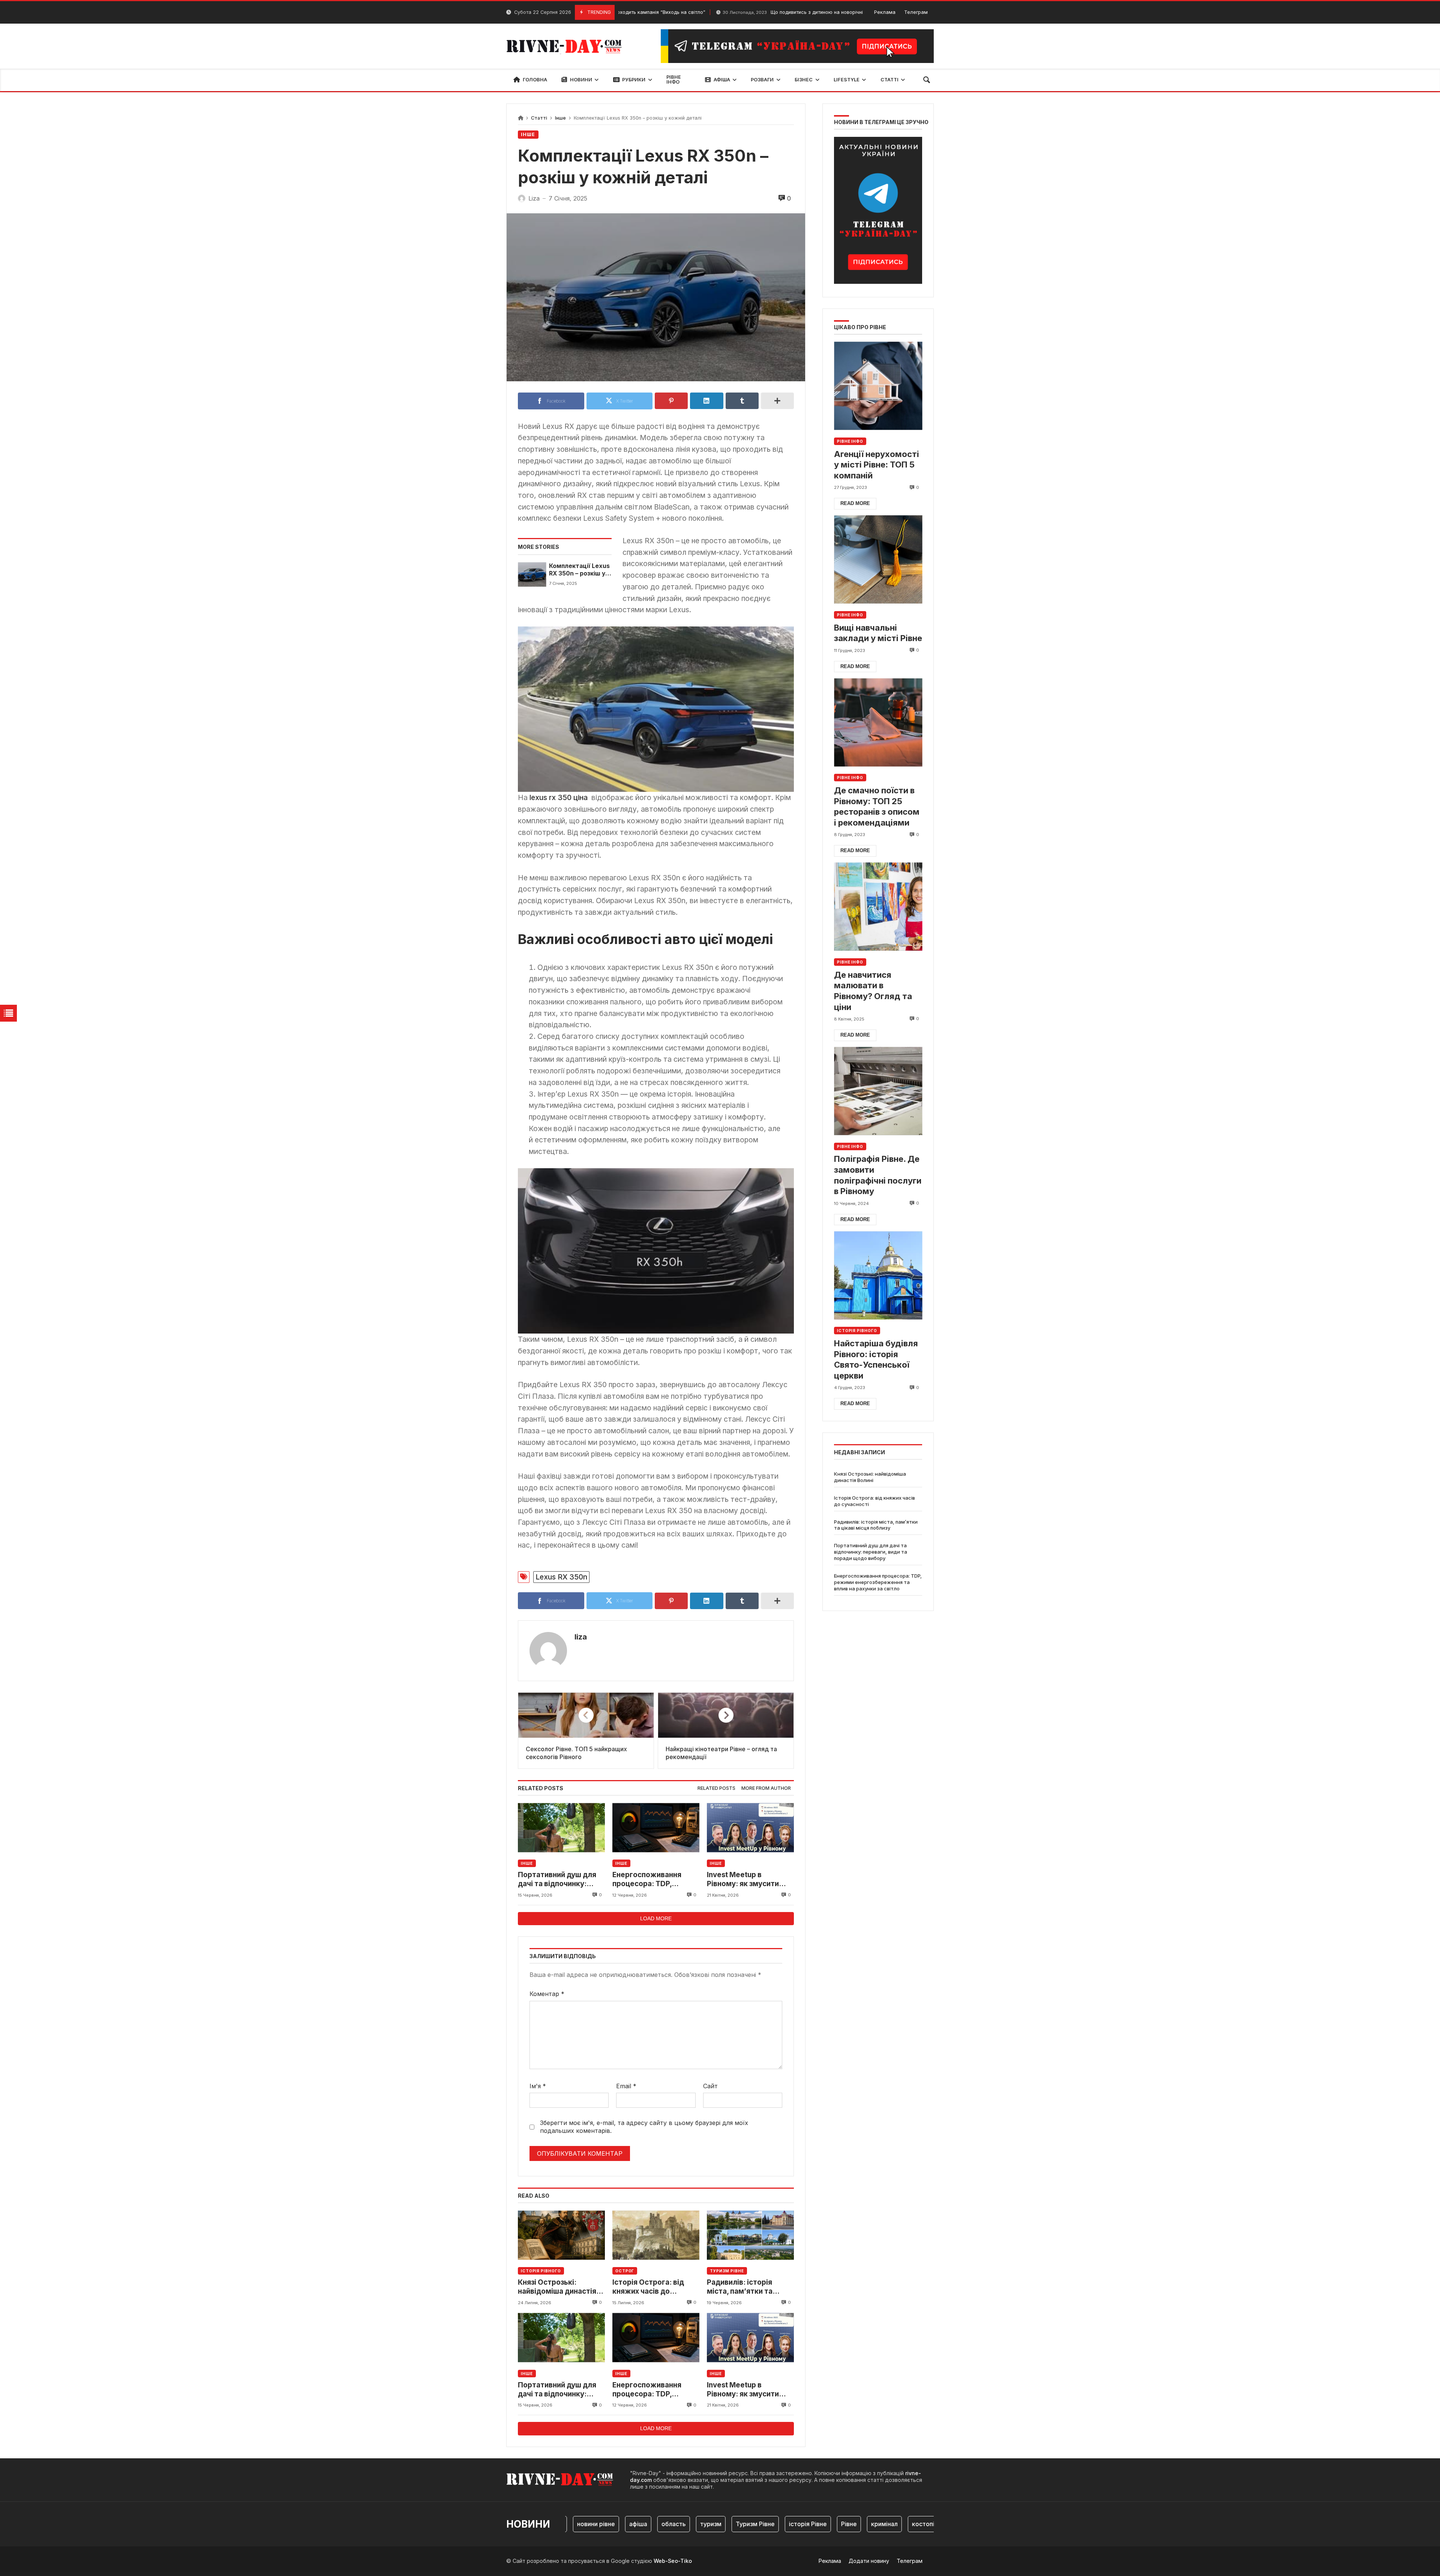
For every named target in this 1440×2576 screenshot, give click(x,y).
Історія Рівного (541, 2271)
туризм (645, 2524)
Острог (625, 2271)
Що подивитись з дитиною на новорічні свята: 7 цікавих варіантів (741, 12)
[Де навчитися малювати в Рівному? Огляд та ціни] (878, 907)
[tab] (716, 1789)
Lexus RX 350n (561, 1577)
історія (929, 2524)
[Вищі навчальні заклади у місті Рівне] (878, 560)
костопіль (861, 2524)
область (608, 2524)
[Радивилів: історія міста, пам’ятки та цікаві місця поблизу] (750, 2235)
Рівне (783, 2524)
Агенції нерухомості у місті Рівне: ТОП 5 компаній (877, 465)
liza (581, 1637)
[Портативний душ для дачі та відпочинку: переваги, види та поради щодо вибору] (561, 1827)
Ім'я (538, 2086)
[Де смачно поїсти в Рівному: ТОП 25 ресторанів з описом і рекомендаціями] (878, 722)
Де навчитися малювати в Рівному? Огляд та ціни (873, 991)
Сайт (710, 2086)
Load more (656, 1918)
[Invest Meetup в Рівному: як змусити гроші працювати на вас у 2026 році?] (750, 1827)
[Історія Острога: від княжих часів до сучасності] (656, 2235)
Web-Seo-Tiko (673, 2561)
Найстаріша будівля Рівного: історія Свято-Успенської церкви (876, 1359)
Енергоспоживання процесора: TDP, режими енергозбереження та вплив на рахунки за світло (652, 1880)
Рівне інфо (850, 441)
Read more (855, 503)
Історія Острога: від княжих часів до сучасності (648, 2287)
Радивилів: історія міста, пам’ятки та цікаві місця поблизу (743, 2287)
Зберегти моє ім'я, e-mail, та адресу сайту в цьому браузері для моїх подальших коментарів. (644, 2127)
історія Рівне (742, 2524)
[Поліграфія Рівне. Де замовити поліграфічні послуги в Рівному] (878, 1091)
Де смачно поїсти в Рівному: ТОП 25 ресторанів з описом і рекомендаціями (877, 806)
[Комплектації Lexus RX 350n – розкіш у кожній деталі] (532, 574)
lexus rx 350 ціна (559, 797)
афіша (573, 2524)
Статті (539, 118)
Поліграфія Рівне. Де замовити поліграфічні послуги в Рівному (878, 1175)
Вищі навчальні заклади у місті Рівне (878, 633)
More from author (766, 1788)
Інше (560, 118)
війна (897, 2524)
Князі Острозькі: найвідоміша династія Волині (557, 2287)
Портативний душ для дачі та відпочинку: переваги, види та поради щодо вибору (557, 1880)
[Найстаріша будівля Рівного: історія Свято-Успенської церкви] (878, 1275)
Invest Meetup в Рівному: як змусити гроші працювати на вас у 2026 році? (749, 1880)
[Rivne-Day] (567, 46)
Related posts (716, 1788)
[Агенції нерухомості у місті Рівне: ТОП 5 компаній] (878, 386)
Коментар (547, 1994)
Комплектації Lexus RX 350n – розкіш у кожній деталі (579, 570)
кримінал (819, 2524)
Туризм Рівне (727, 2271)
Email (626, 2086)
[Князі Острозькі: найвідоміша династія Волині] (561, 2235)
